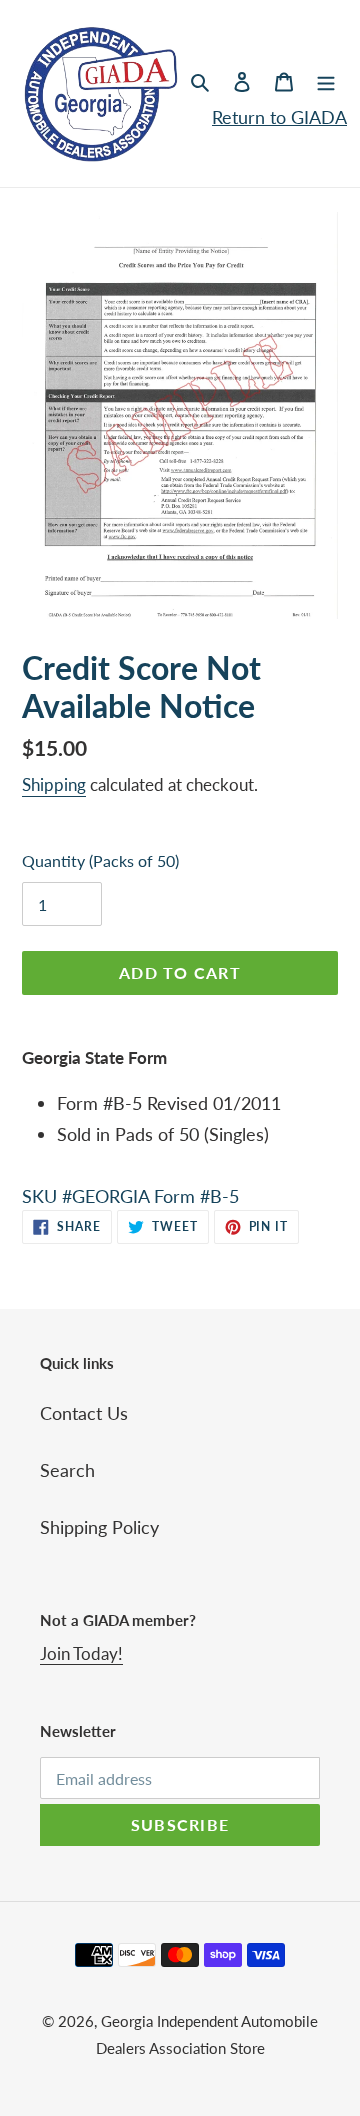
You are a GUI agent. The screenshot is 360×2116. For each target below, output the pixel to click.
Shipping (54, 784)
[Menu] (326, 80)
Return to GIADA (279, 117)
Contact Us (84, 1413)
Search (67, 1470)
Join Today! (81, 1653)
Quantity (100, 860)
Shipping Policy (99, 1527)
